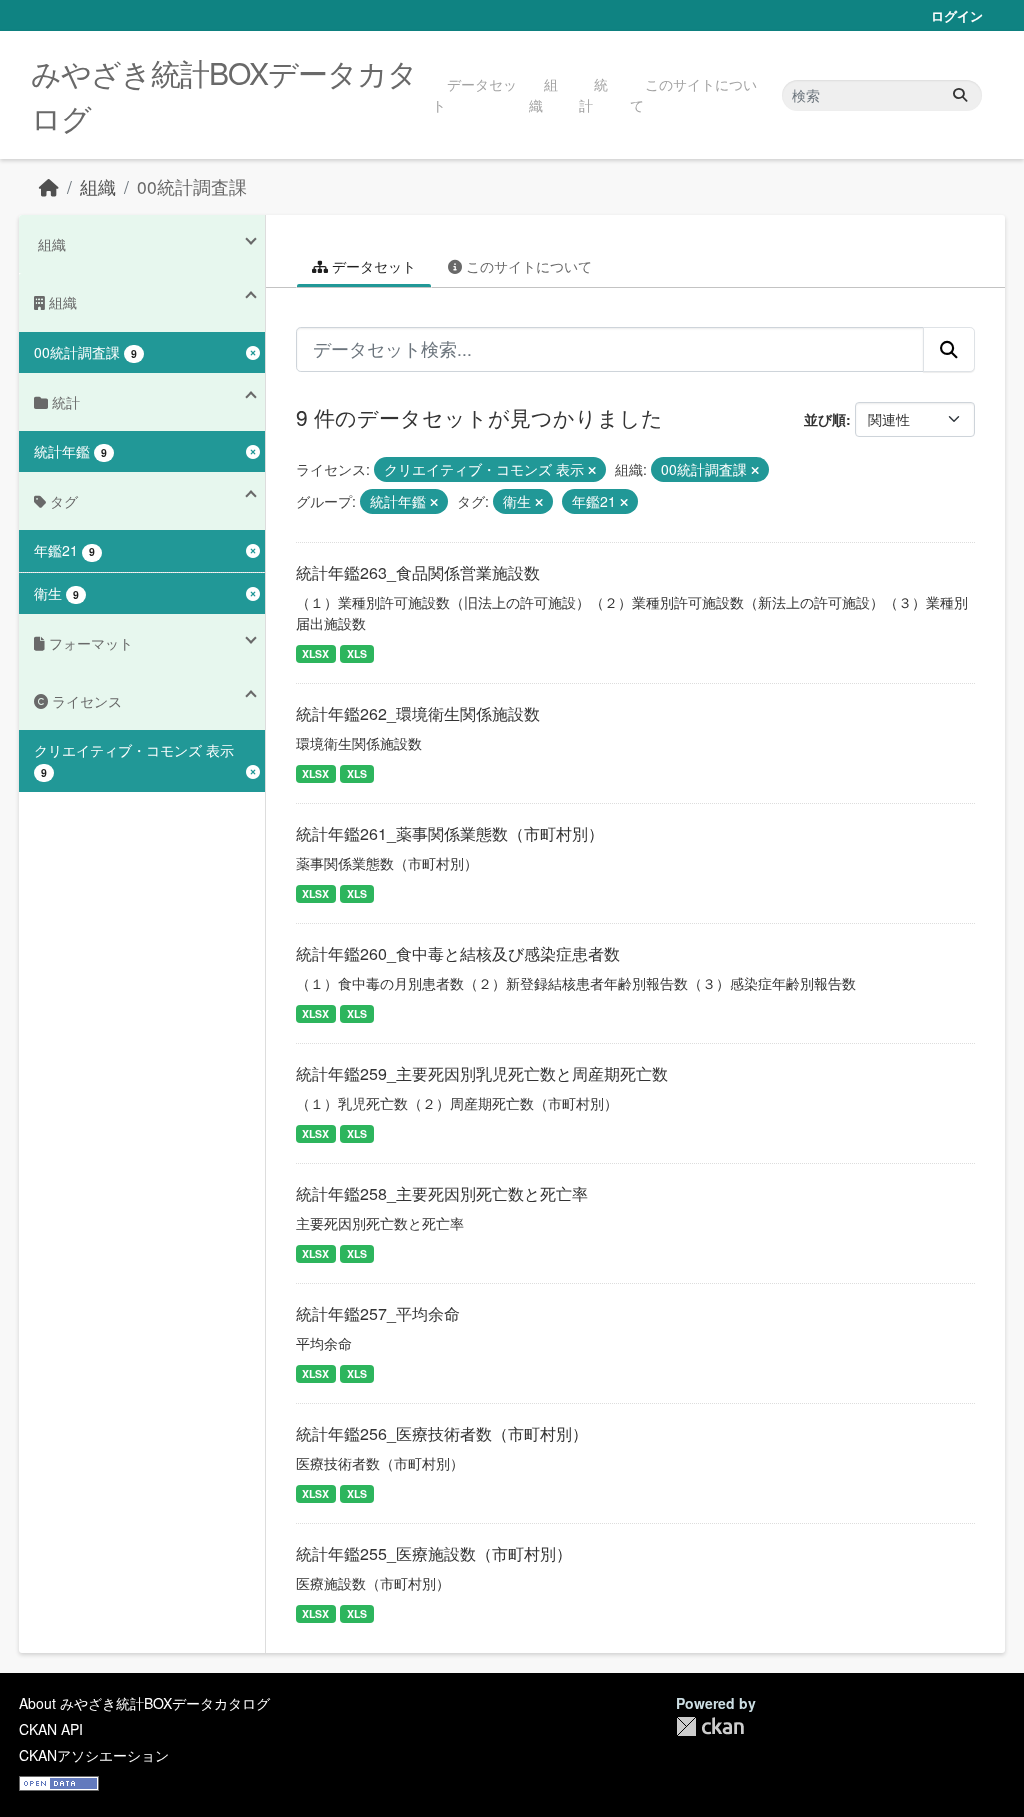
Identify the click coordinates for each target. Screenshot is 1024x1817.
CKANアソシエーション (94, 1755)
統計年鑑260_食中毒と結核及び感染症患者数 (458, 953)
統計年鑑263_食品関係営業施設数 (418, 572)
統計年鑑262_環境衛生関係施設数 (418, 713)
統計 (593, 94)
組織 (543, 94)
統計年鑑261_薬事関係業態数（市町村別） (450, 833)
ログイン (957, 15)
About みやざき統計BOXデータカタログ (144, 1703)
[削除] (592, 470)
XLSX (315, 653)
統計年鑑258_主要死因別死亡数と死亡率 (442, 1193)
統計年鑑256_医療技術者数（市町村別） (442, 1433)
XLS (357, 653)
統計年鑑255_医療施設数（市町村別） (434, 1553)
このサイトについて (693, 94)
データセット (474, 94)
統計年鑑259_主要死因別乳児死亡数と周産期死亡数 (482, 1073)
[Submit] (960, 95)
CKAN (710, 1726)
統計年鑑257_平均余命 (378, 1313)
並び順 (825, 419)
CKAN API (51, 1729)
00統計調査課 (192, 186)
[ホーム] (49, 186)
